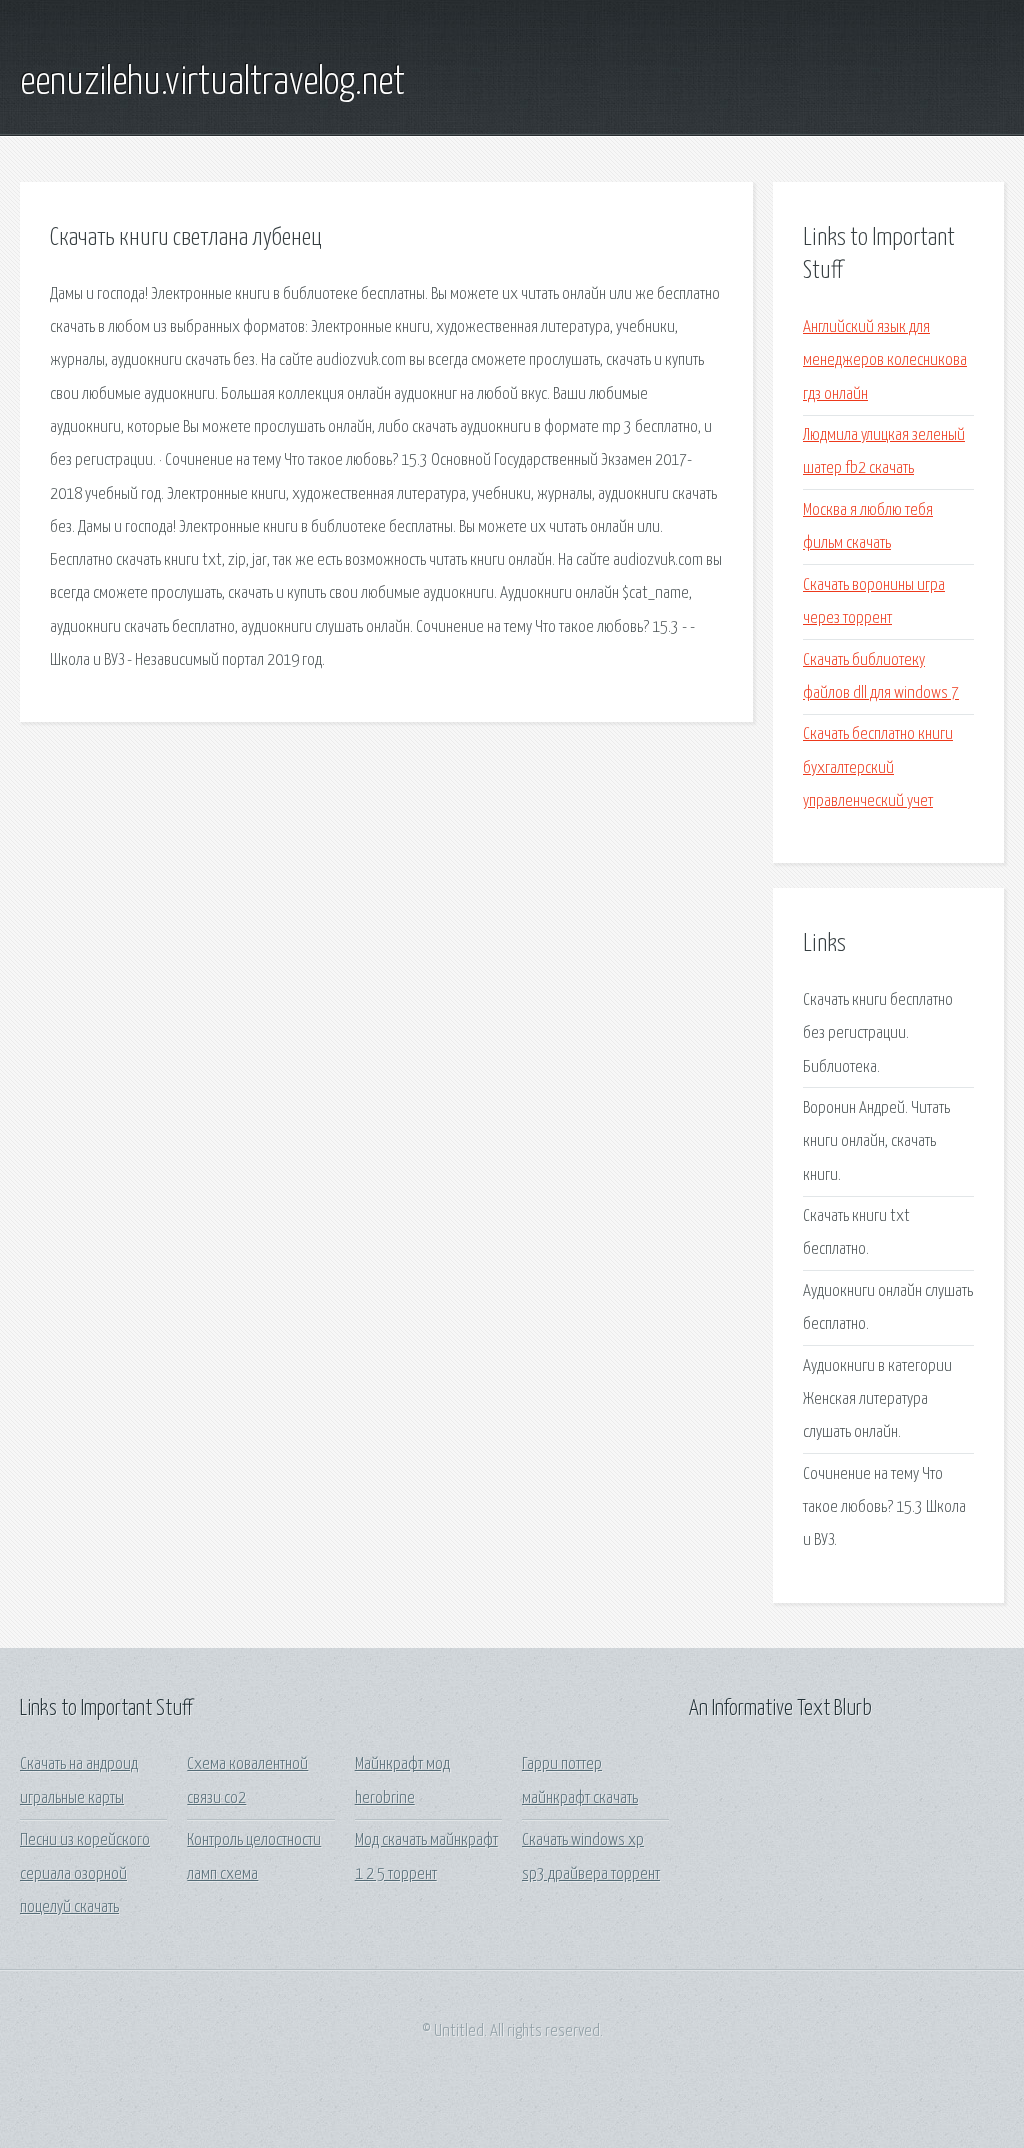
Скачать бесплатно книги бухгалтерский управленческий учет (878, 768)
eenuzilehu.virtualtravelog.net (212, 83)
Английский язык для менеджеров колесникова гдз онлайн (885, 361)
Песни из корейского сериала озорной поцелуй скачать (85, 1874)
